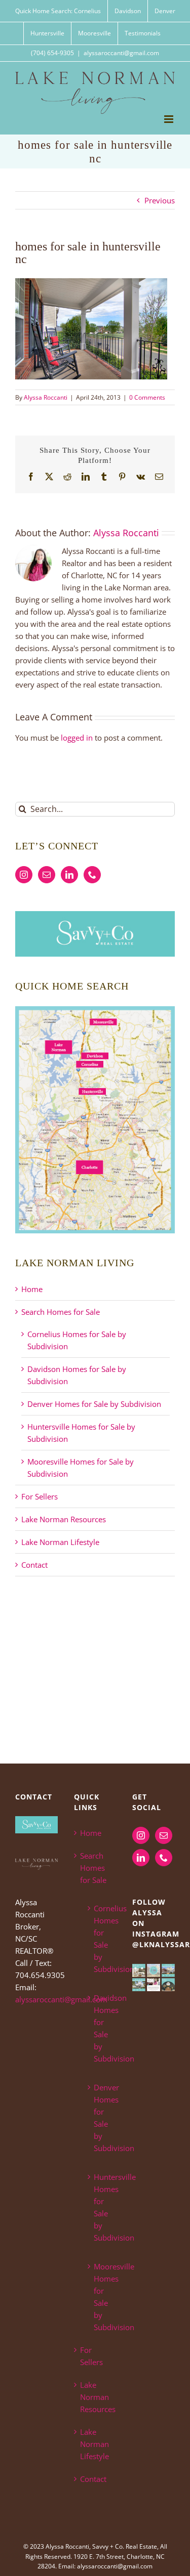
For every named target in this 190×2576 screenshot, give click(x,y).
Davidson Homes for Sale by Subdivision (100, 2028)
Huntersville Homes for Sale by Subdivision (100, 2207)
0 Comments (147, 397)
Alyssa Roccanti (46, 397)
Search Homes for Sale (61, 1312)
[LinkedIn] (69, 875)
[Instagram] (24, 875)
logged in (77, 738)
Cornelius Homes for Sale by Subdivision (100, 1939)
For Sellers (40, 1496)
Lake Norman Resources (64, 1519)
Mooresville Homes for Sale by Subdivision (100, 2297)
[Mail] (47, 875)
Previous (160, 200)
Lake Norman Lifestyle (60, 1542)
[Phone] (92, 875)
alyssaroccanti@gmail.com (121, 53)
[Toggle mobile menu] (169, 119)
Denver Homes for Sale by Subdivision (94, 1404)
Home (32, 1289)
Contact (34, 1565)
